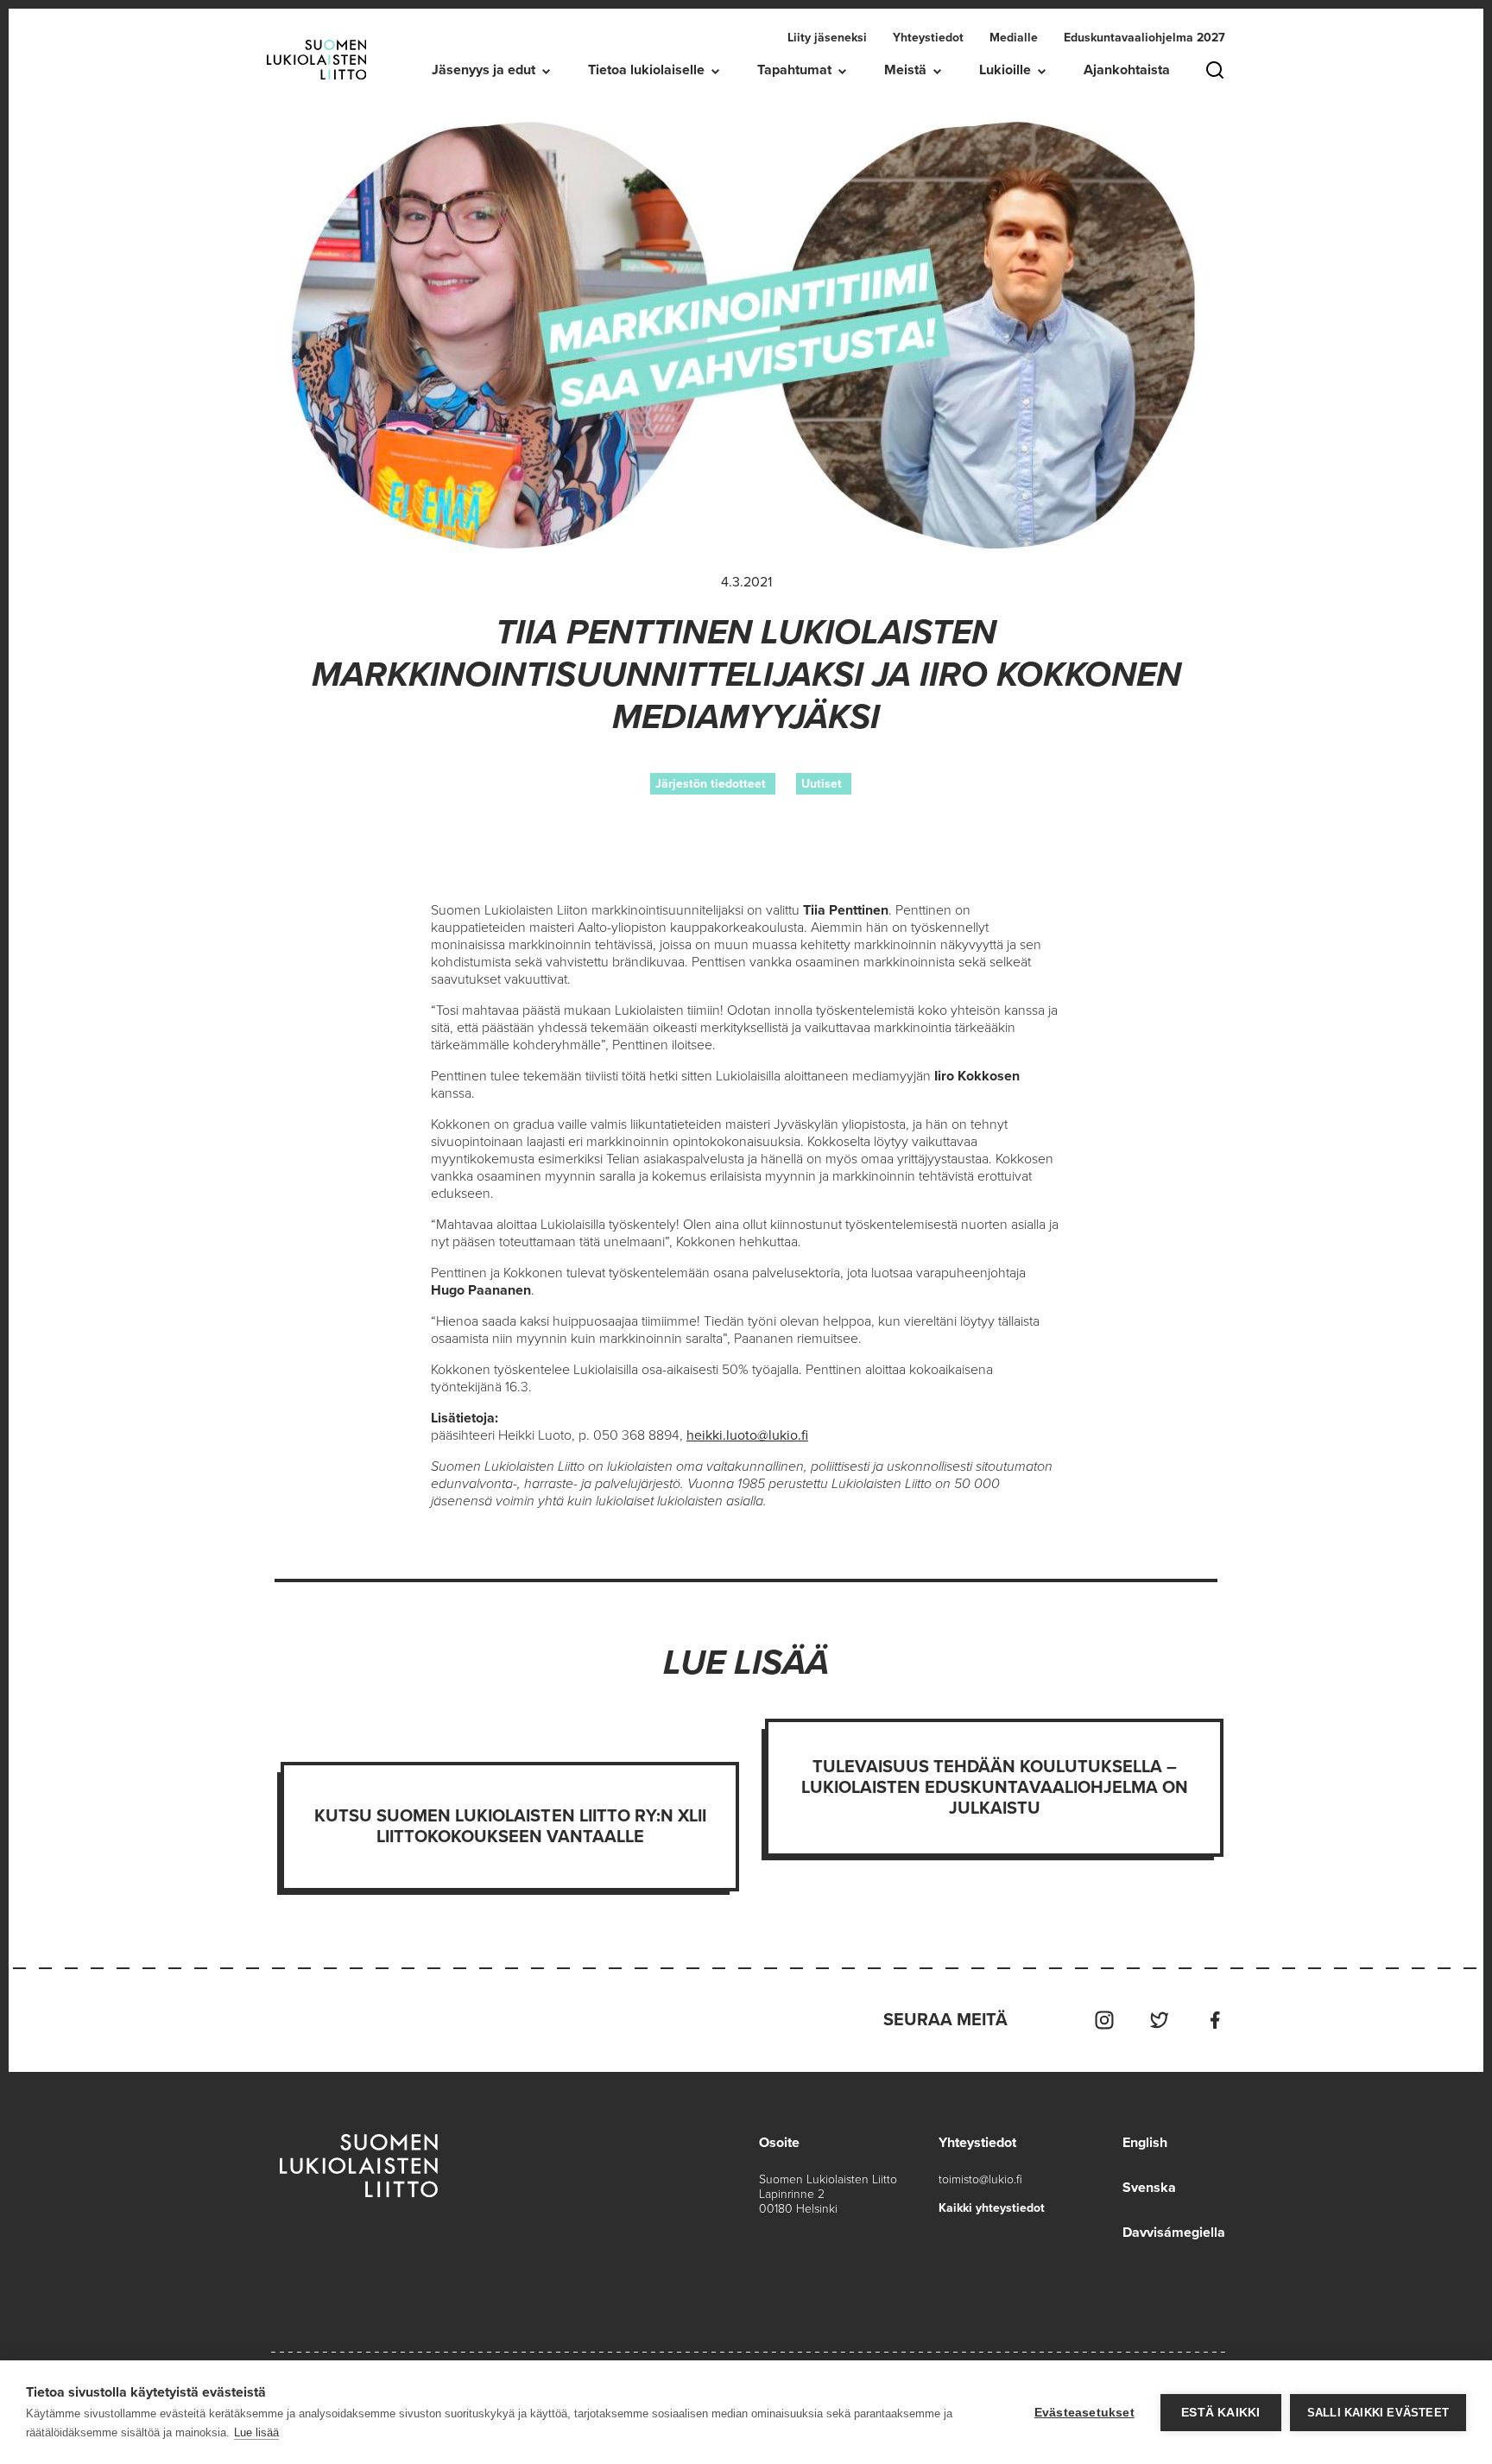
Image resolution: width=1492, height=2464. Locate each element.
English (1145, 2143)
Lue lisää (256, 2432)
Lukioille (1005, 70)
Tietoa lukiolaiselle (646, 70)
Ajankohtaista (1127, 70)
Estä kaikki (1220, 2413)
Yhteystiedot (928, 38)
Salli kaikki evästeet (1378, 2413)
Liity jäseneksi (827, 38)
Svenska (1149, 2188)
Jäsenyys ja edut (484, 70)
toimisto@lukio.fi (980, 2179)
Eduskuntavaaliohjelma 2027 (1144, 38)
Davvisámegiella (1174, 2233)
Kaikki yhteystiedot (992, 2208)
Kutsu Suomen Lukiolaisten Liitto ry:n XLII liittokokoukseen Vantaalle (510, 1827)
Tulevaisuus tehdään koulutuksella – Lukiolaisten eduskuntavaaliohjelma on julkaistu (995, 1788)
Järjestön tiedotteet (711, 784)
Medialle (1014, 38)
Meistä (905, 70)
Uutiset (822, 784)
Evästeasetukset (1084, 2413)
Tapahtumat (794, 70)
